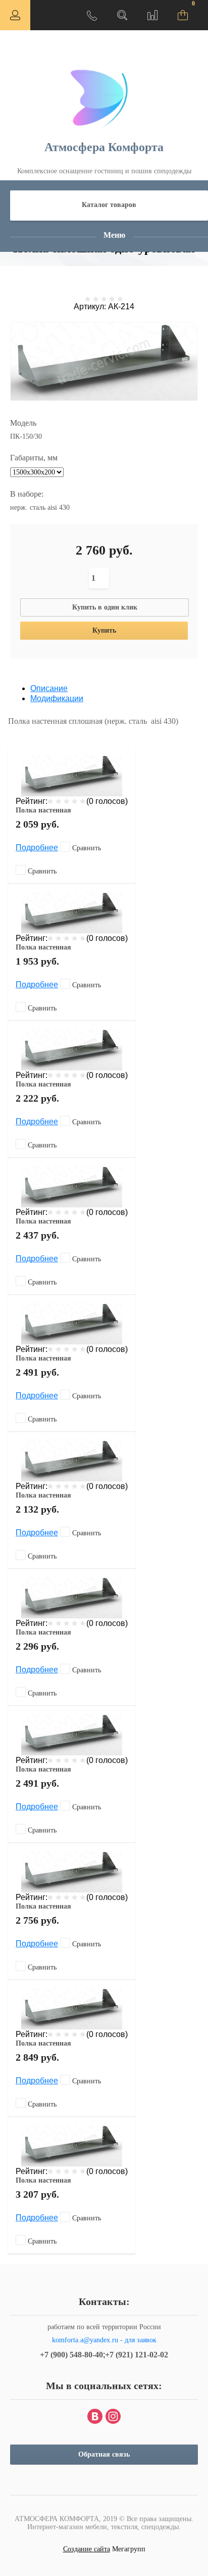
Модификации (57, 698)
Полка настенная (43, 810)
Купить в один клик (105, 607)
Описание (49, 688)
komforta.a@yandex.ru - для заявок (104, 2340)
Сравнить (86, 848)
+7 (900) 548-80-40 (71, 2355)
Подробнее (37, 848)
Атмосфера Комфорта (104, 147)
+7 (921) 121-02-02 (137, 2355)
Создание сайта (87, 2549)
